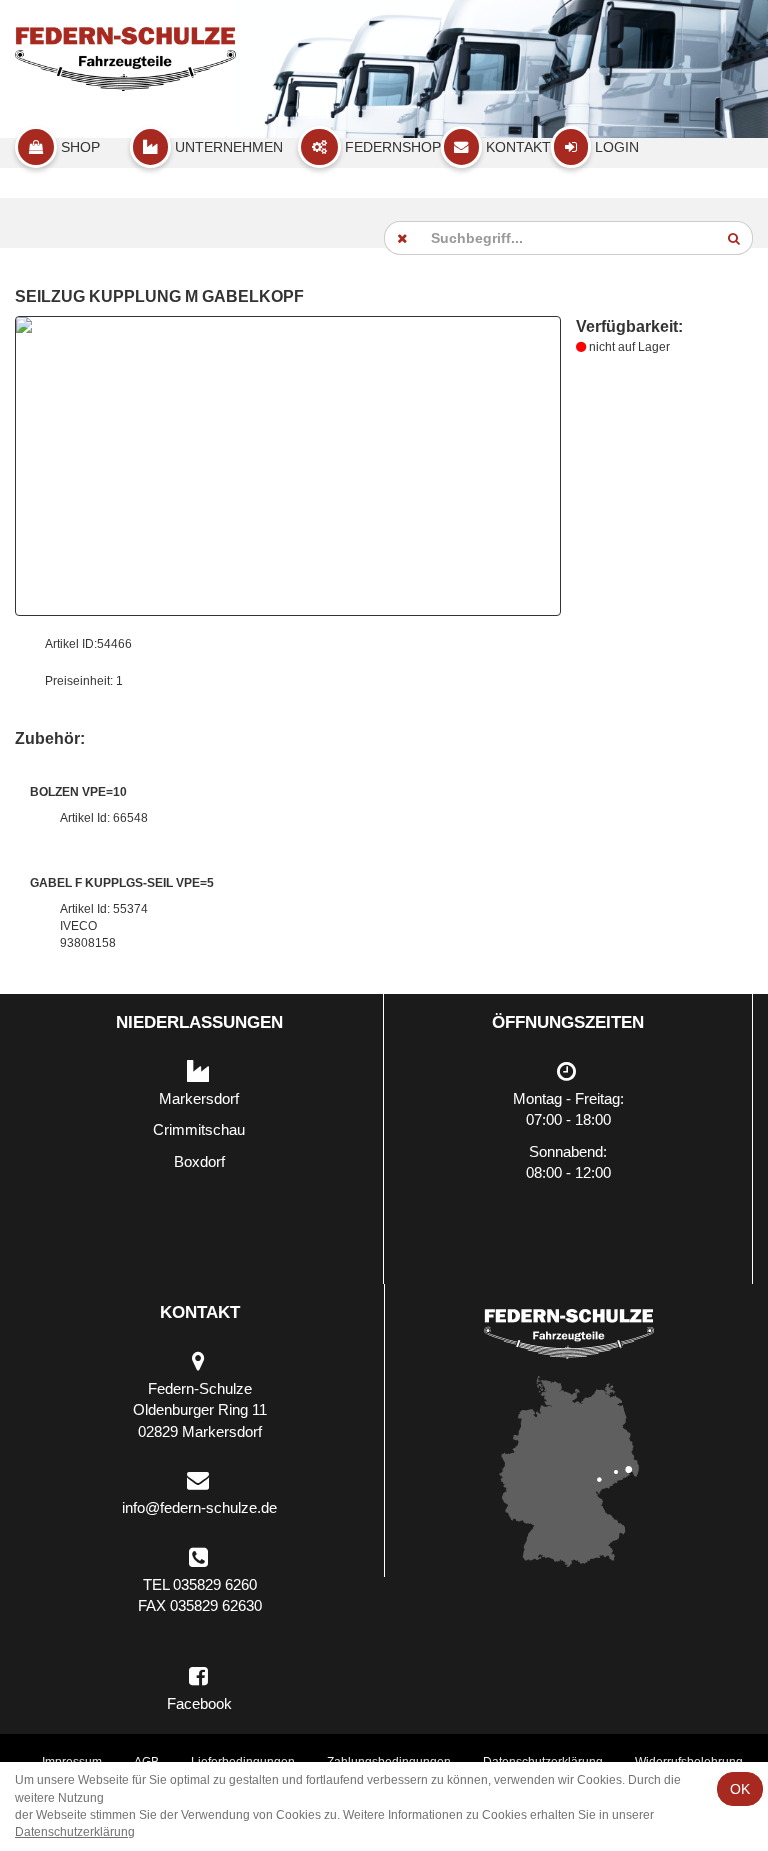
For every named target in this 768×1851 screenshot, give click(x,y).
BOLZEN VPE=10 (78, 792)
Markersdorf (199, 1098)
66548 (130, 818)
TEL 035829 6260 (200, 1584)
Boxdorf (199, 1161)
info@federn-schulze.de (199, 1507)
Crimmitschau (199, 1129)
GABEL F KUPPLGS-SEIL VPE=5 (122, 883)
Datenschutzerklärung (75, 1832)
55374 (130, 909)
